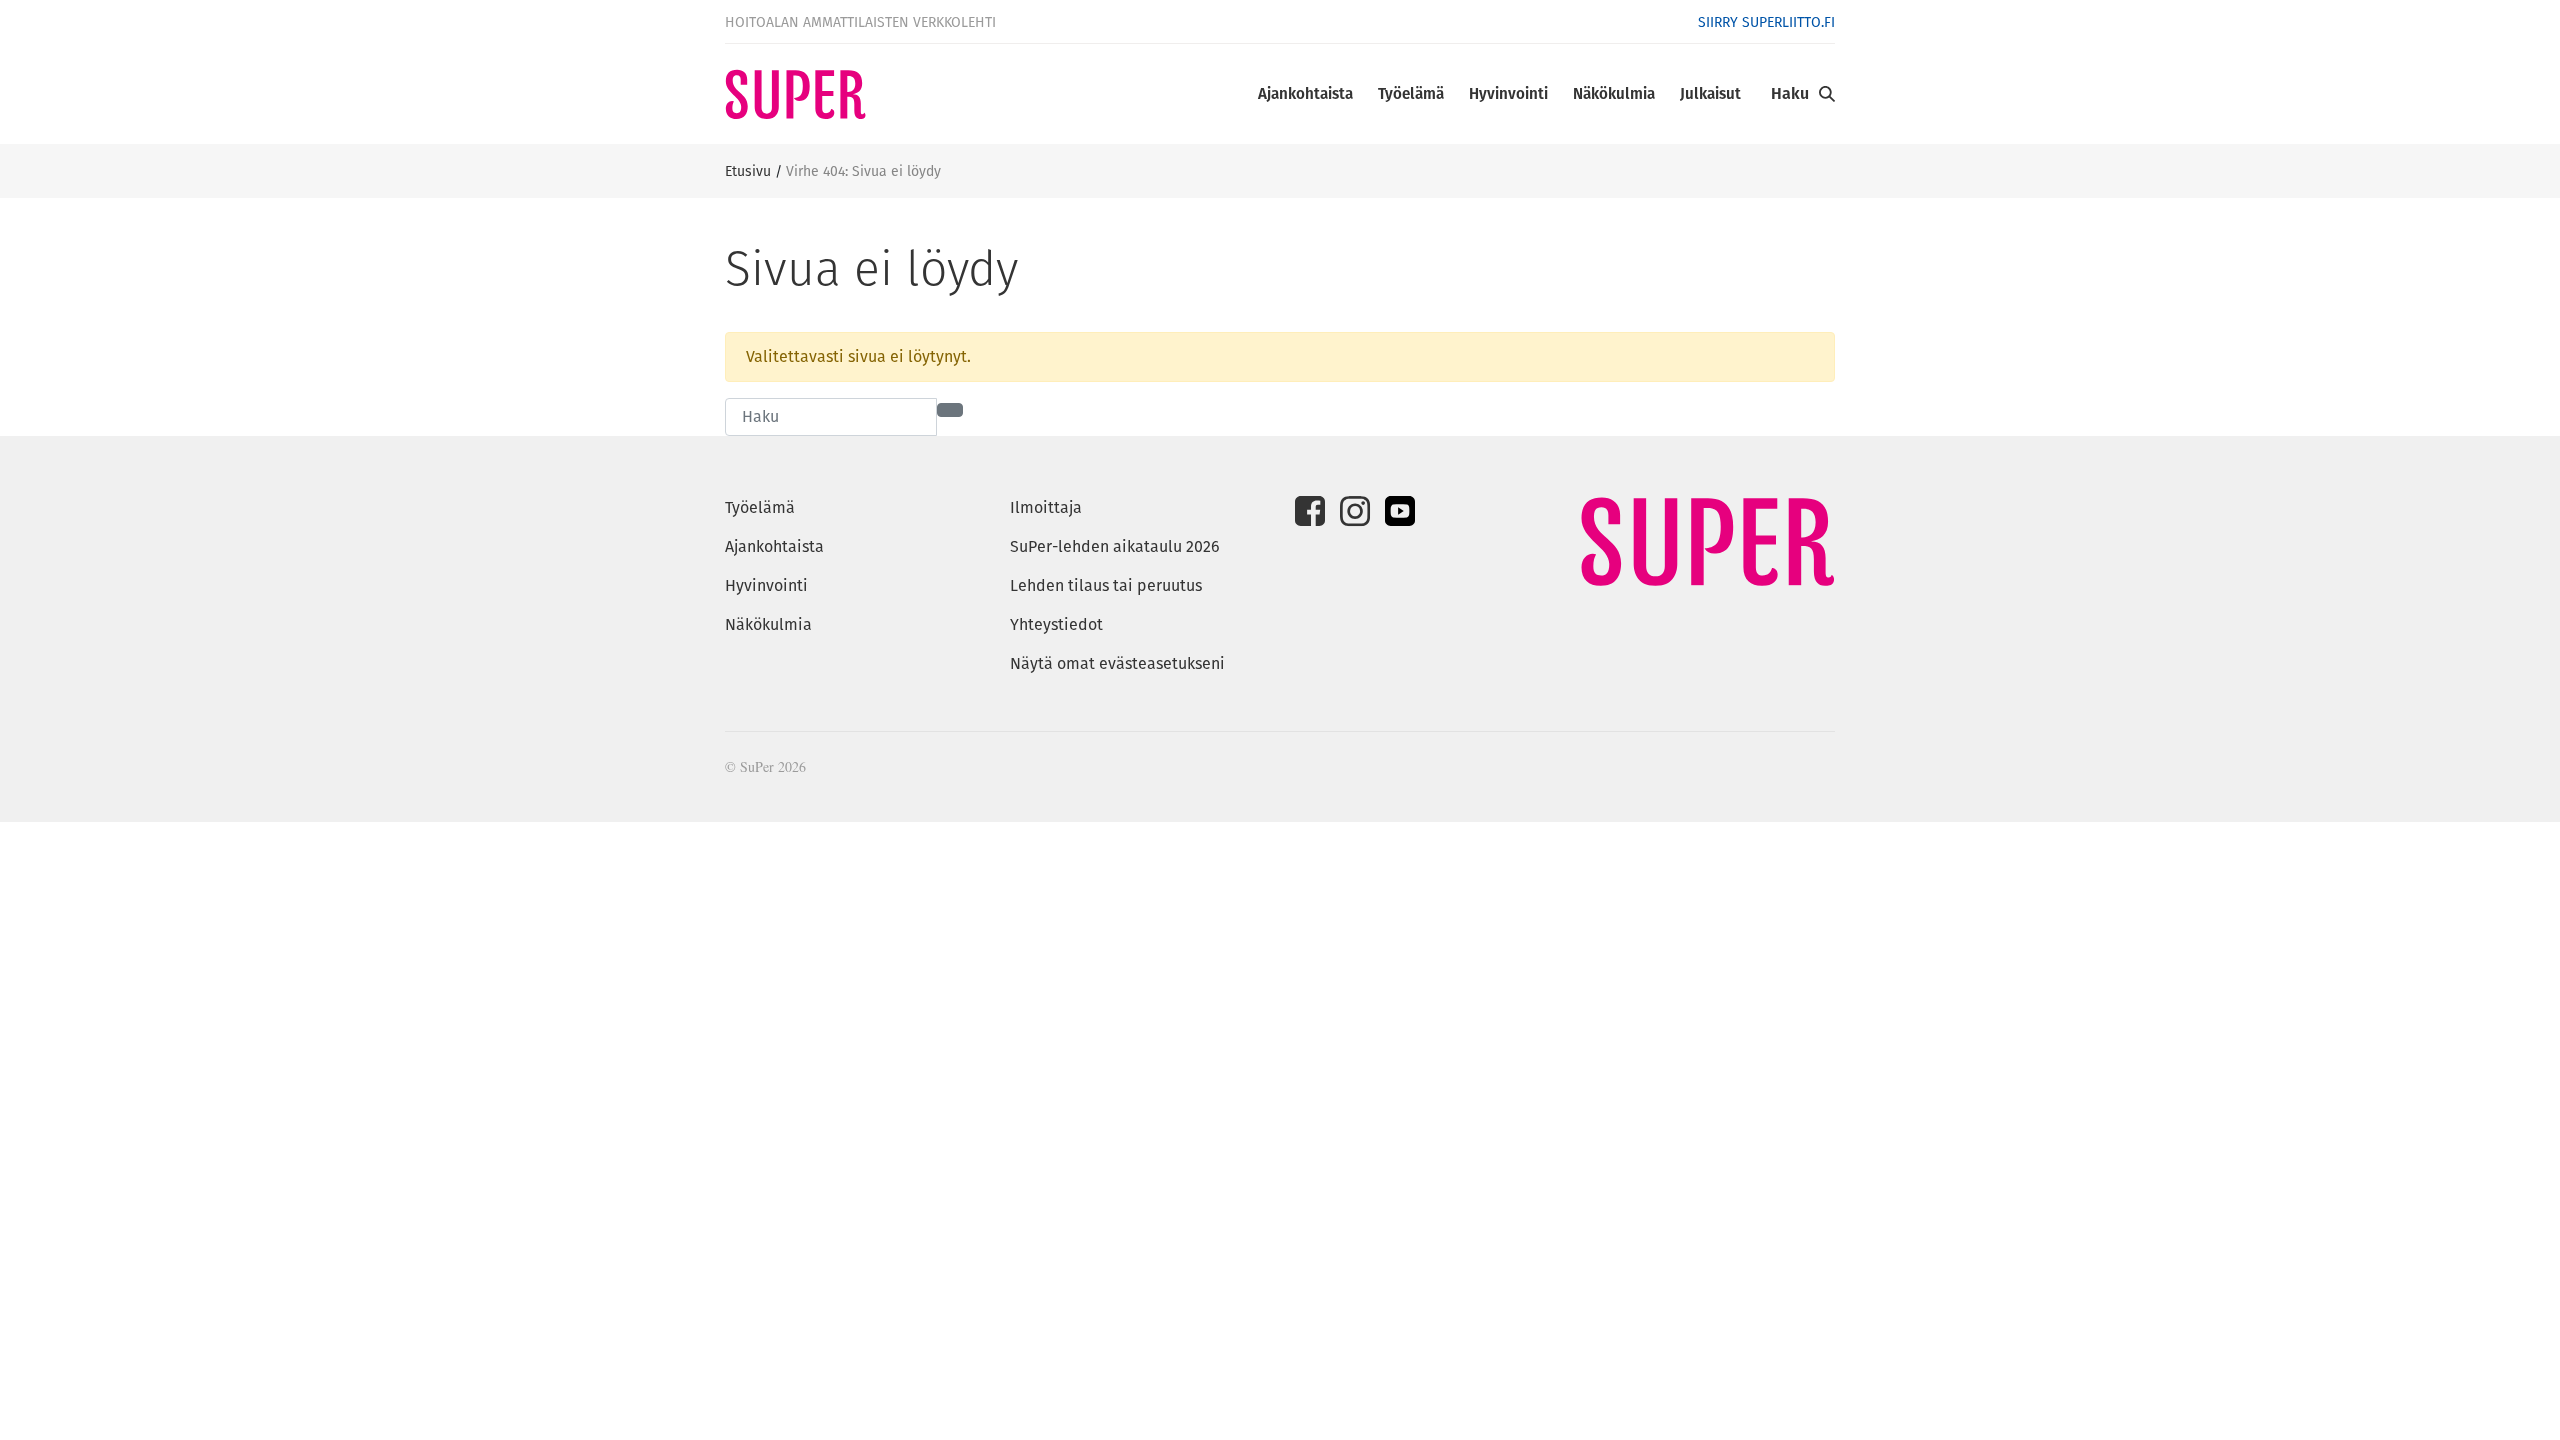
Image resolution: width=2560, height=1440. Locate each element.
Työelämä (1411, 93)
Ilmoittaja (1046, 507)
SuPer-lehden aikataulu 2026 (1115, 546)
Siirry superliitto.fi (1766, 22)
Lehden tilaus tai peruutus (1106, 585)
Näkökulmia (1614, 93)
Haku (1790, 93)
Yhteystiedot (1056, 624)
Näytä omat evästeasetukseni (1117, 663)
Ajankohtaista (1305, 93)
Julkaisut (1710, 93)
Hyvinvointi (1508, 93)
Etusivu (748, 171)
